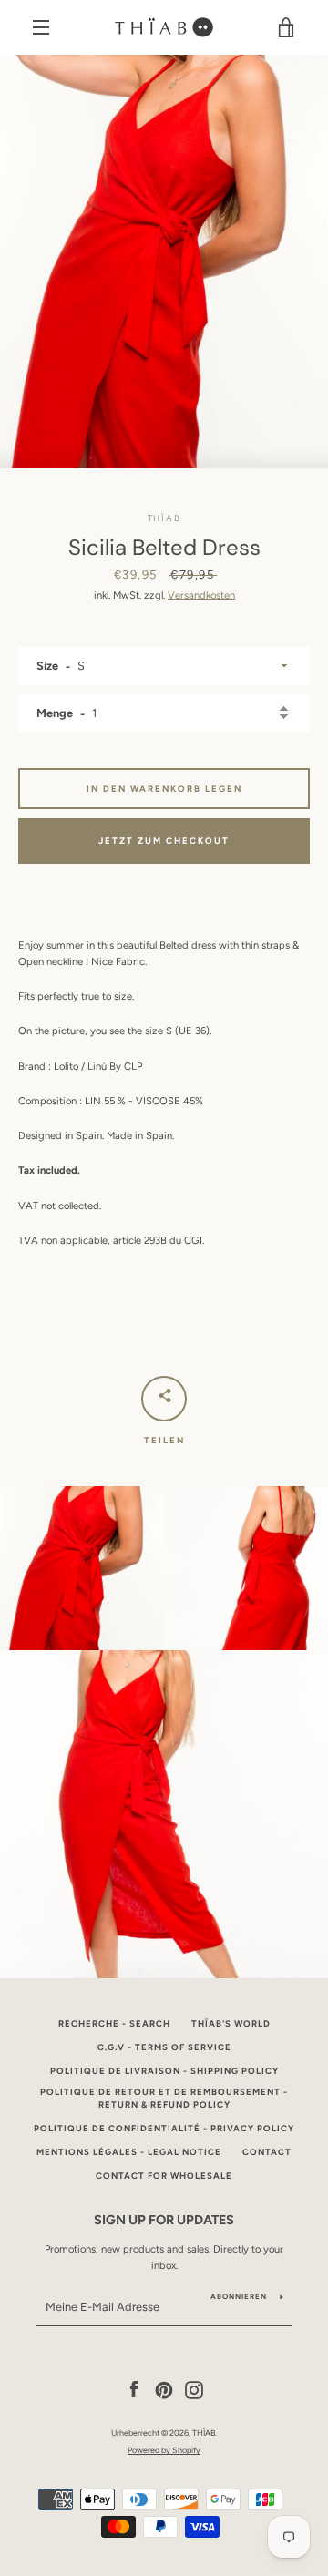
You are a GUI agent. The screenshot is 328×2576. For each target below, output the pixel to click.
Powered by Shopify (164, 2450)
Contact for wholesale (164, 2176)
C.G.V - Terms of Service (164, 2047)
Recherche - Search (114, 2023)
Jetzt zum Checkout (164, 841)
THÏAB (204, 2432)
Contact (267, 2152)
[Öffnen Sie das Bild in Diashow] (164, 262)
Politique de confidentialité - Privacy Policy (164, 2128)
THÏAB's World (231, 2023)
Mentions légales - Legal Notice (129, 2152)
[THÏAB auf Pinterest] (164, 2389)
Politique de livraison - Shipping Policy (164, 2071)
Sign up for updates (164, 2220)
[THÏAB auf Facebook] (134, 2389)
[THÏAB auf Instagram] (194, 2389)
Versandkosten (201, 595)
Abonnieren (239, 2296)
